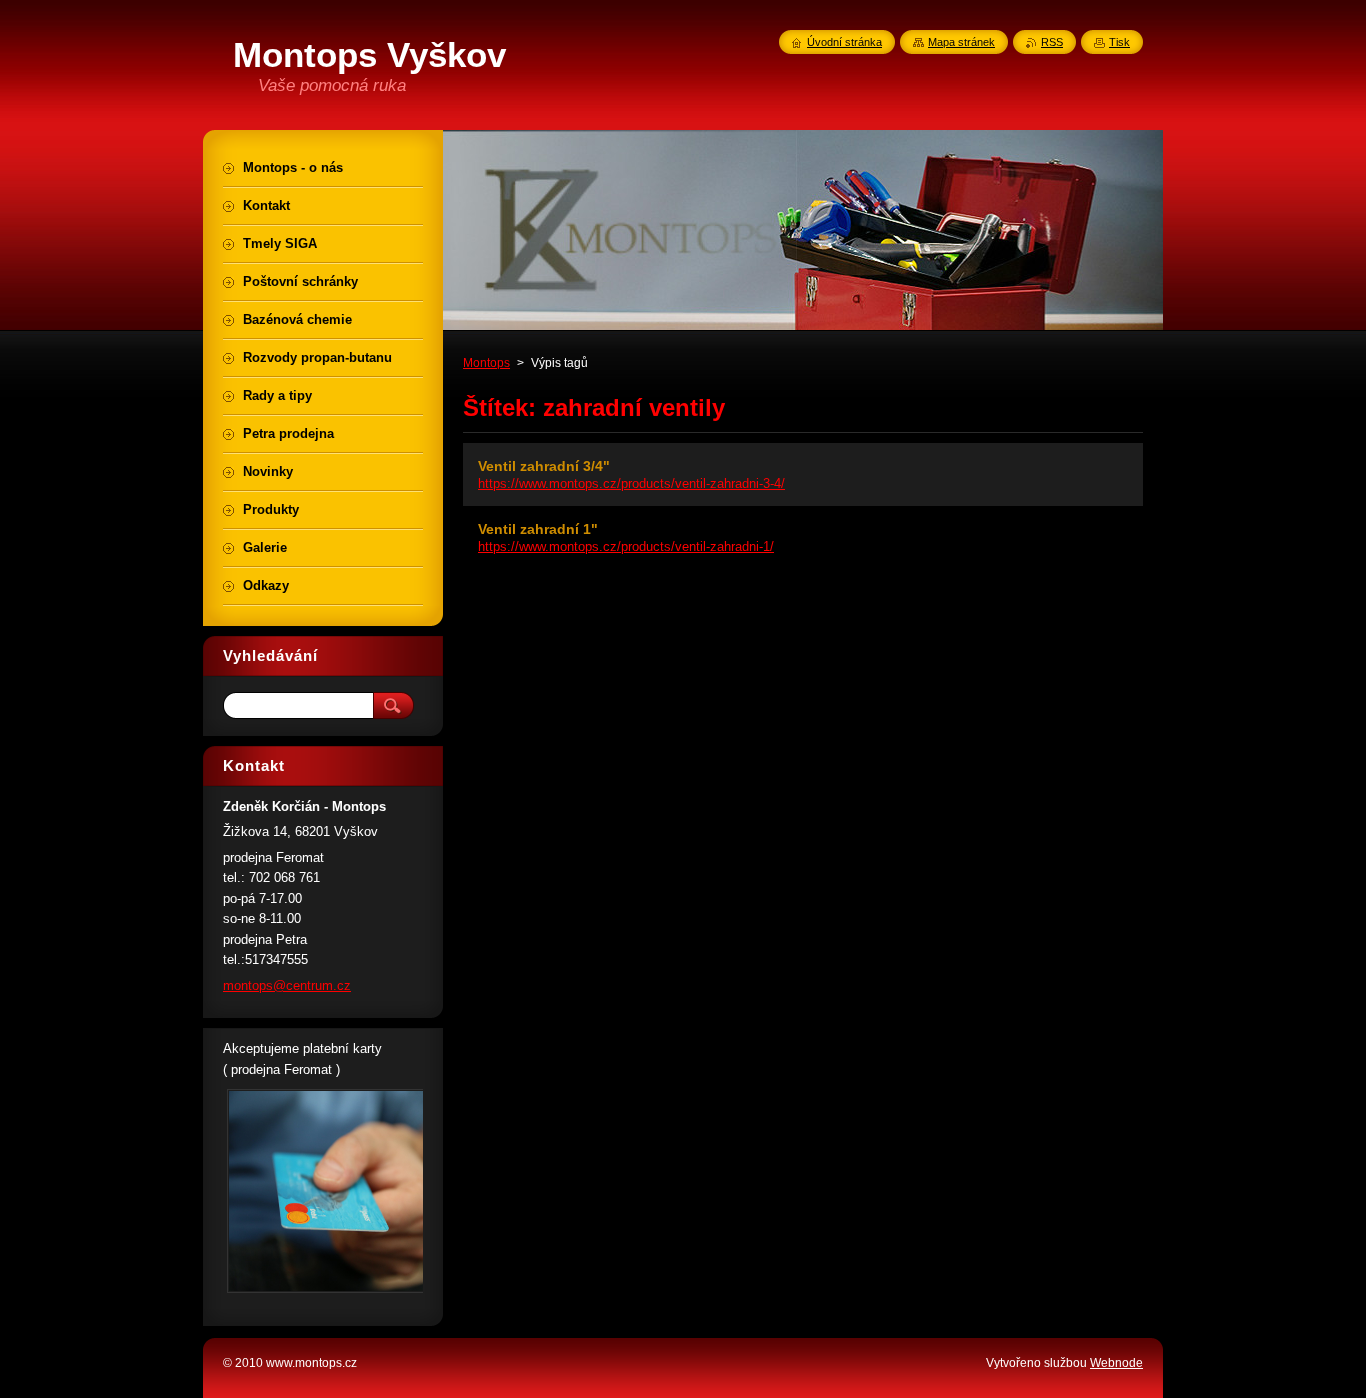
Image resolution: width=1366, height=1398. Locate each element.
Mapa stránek (961, 42)
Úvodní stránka (844, 42)
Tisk (1119, 42)
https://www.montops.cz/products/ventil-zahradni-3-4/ (631, 483)
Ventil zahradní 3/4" (544, 466)
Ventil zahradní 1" (538, 529)
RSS (1052, 42)
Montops (486, 363)
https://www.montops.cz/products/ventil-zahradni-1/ (626, 546)
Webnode (1116, 1363)
